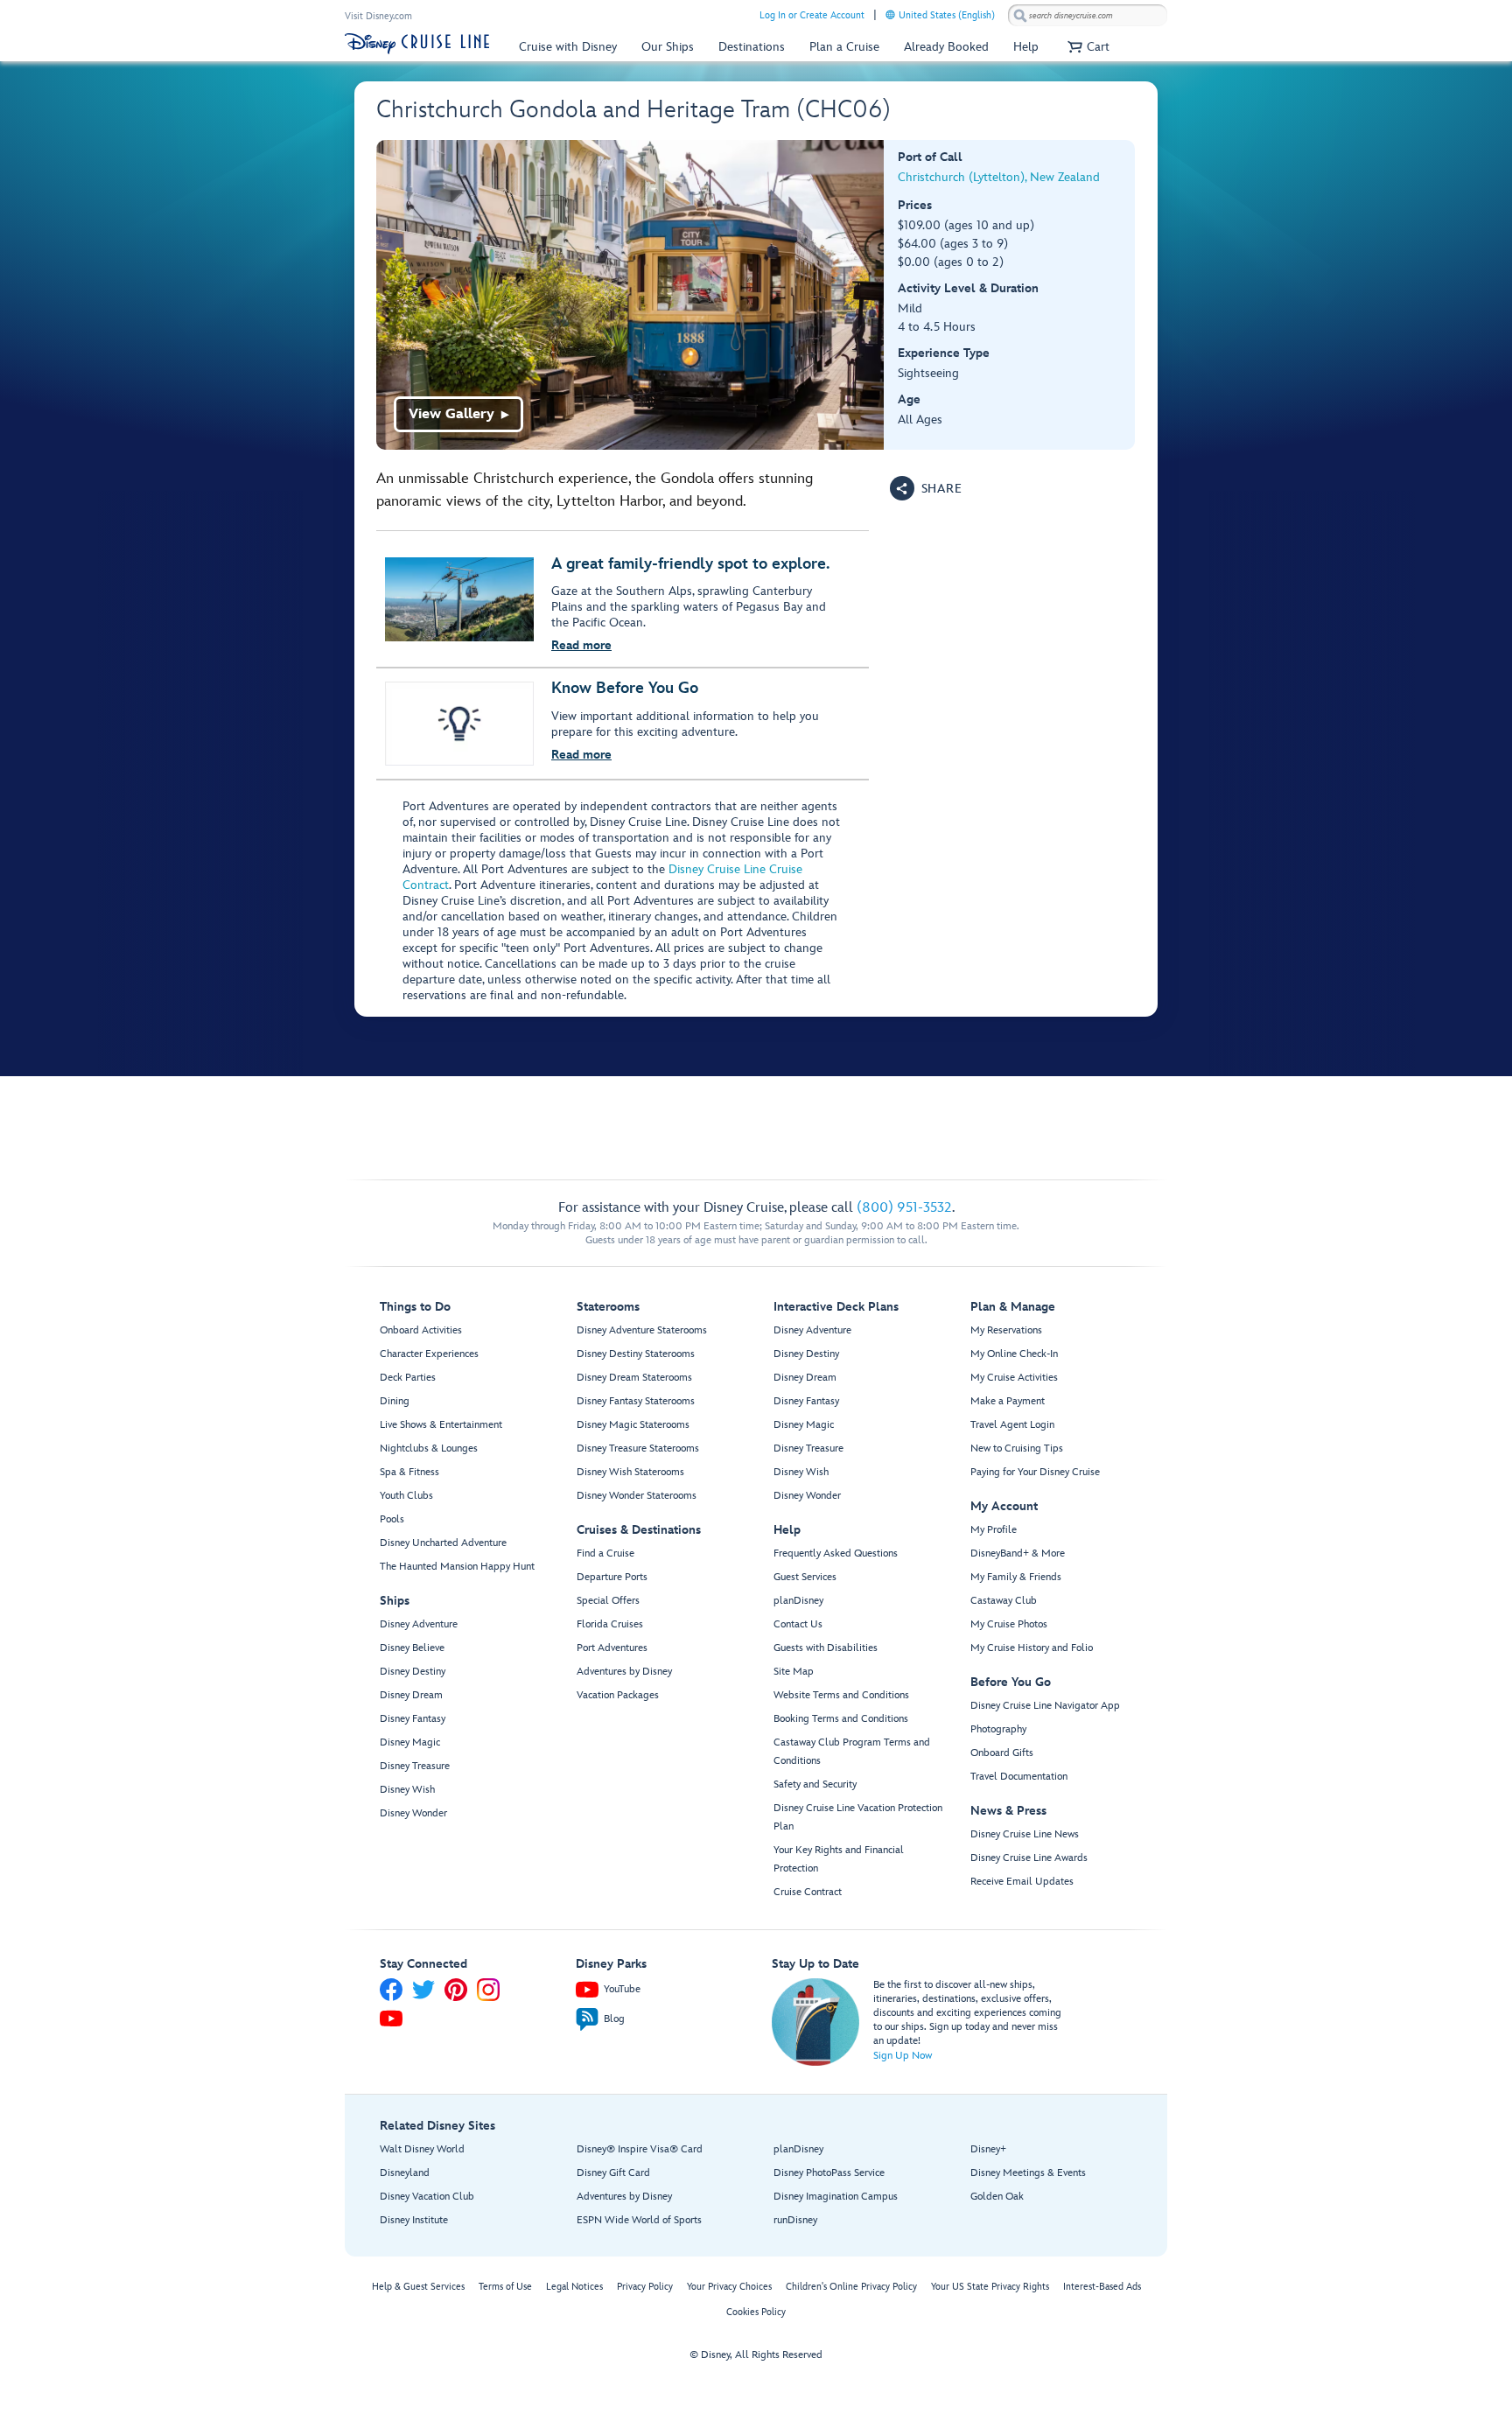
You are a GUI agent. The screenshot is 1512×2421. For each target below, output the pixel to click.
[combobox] (1088, 16)
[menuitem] (890, 14)
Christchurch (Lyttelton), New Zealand (999, 177)
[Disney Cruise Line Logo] (417, 44)
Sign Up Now (903, 2056)
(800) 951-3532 (904, 1208)
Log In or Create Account (812, 15)
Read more (581, 645)
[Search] (1020, 15)
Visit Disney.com (378, 16)
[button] (1086, 47)
